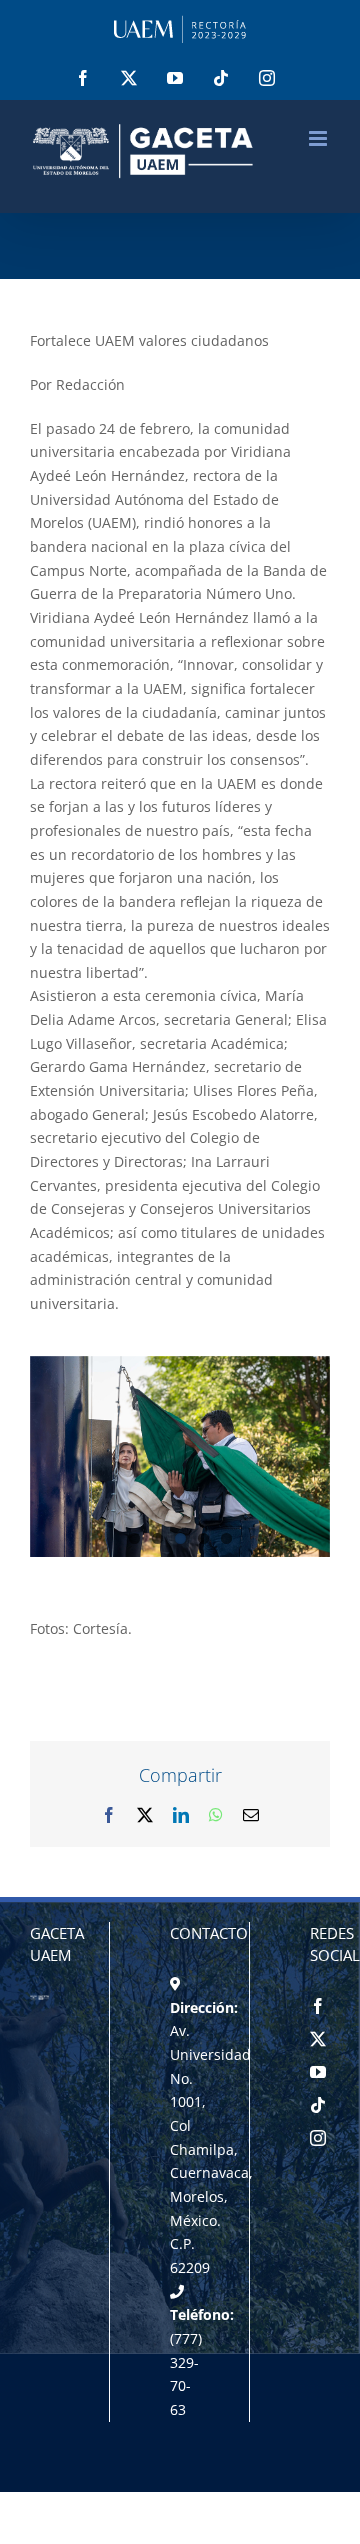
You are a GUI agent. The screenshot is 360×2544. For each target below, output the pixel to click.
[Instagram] (318, 2138)
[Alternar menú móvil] (319, 138)
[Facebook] (318, 2006)
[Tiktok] (318, 2105)
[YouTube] (318, 2072)
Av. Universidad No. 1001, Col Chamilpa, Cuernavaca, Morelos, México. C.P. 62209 (211, 2149)
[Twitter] (318, 2039)
